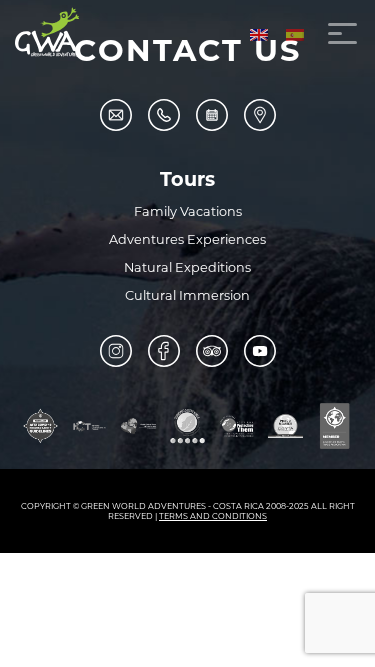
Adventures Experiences (187, 239)
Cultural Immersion (187, 295)
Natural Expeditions (187, 267)
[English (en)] (259, 33)
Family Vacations (188, 211)
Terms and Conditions (213, 516)
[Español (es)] (295, 33)
